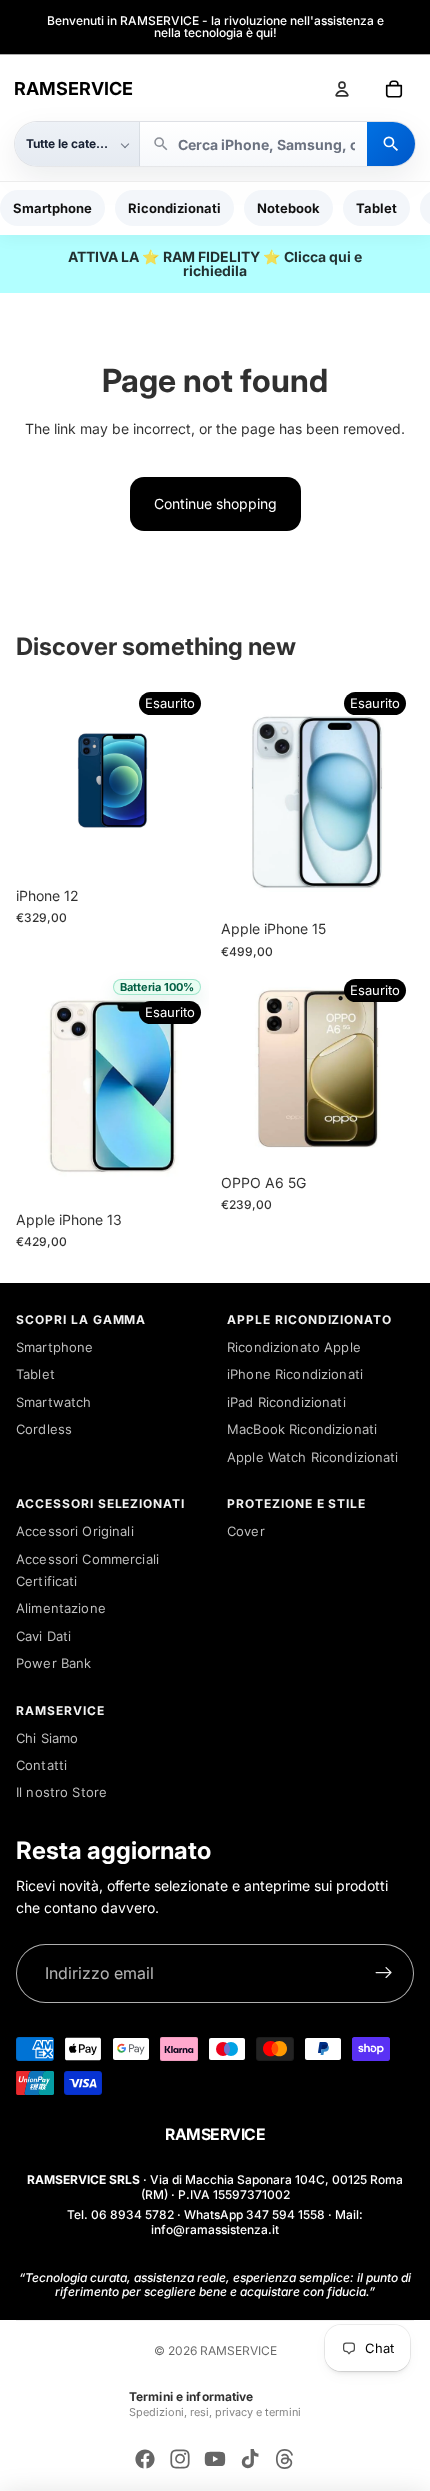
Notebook (288, 208)
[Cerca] (391, 144)
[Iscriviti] (384, 1974)
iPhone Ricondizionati (295, 1374)
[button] (77, 144)
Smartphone (52, 208)
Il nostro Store (61, 1792)
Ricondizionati (174, 208)
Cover (246, 1531)
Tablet (376, 208)
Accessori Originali (75, 1531)
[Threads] (285, 2459)
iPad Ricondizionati (286, 1402)
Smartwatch (53, 1402)
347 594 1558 (285, 2214)
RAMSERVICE (73, 88)
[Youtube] (215, 2459)
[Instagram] (180, 2459)
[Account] (342, 89)
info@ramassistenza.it (215, 2229)
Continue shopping (215, 503)
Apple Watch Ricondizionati (313, 1457)
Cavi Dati (43, 1636)
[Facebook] (145, 2459)
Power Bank (53, 1663)
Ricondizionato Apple (294, 1347)
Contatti (41, 1765)
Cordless (44, 1429)
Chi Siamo (47, 1738)
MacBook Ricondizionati (302, 1429)
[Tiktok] (250, 2459)
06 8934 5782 (132, 2214)
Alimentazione (61, 1608)
